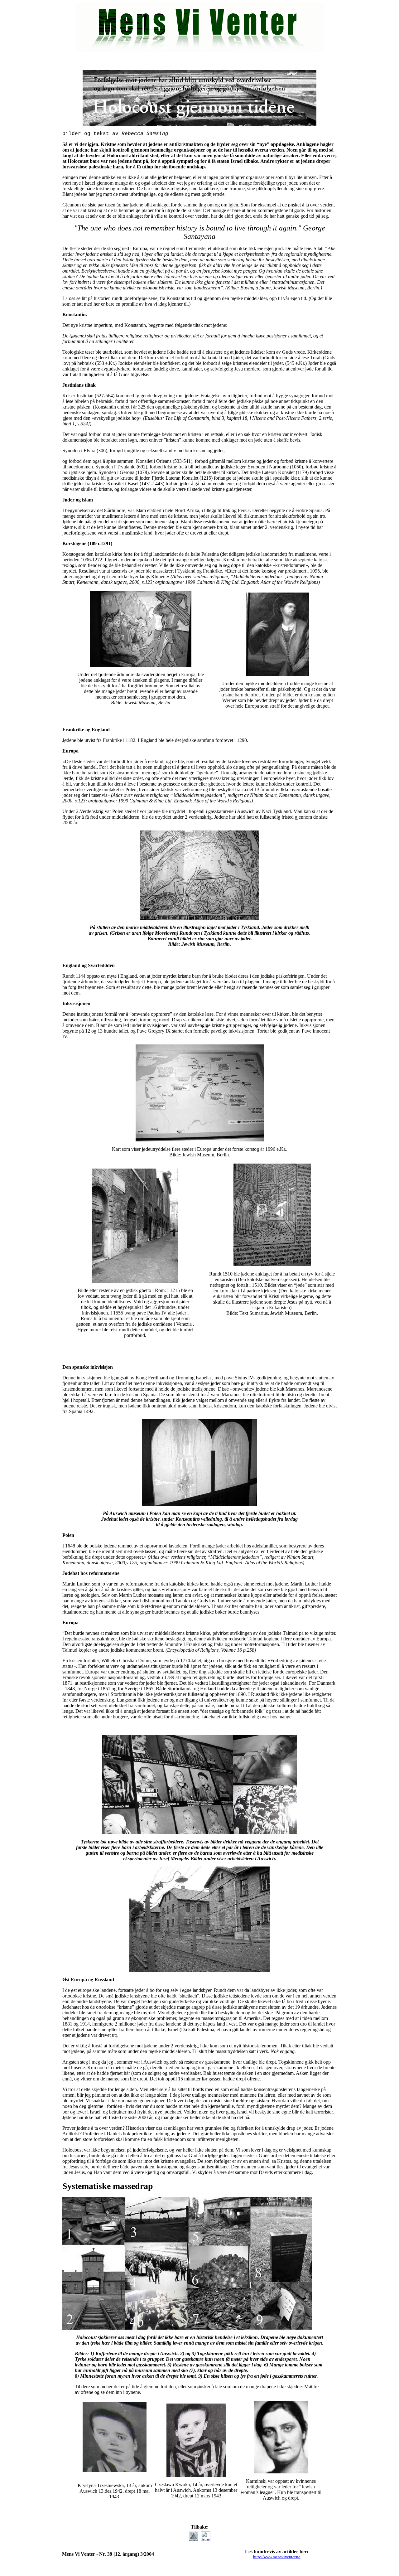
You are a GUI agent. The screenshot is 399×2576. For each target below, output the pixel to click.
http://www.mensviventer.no (277, 2557)
